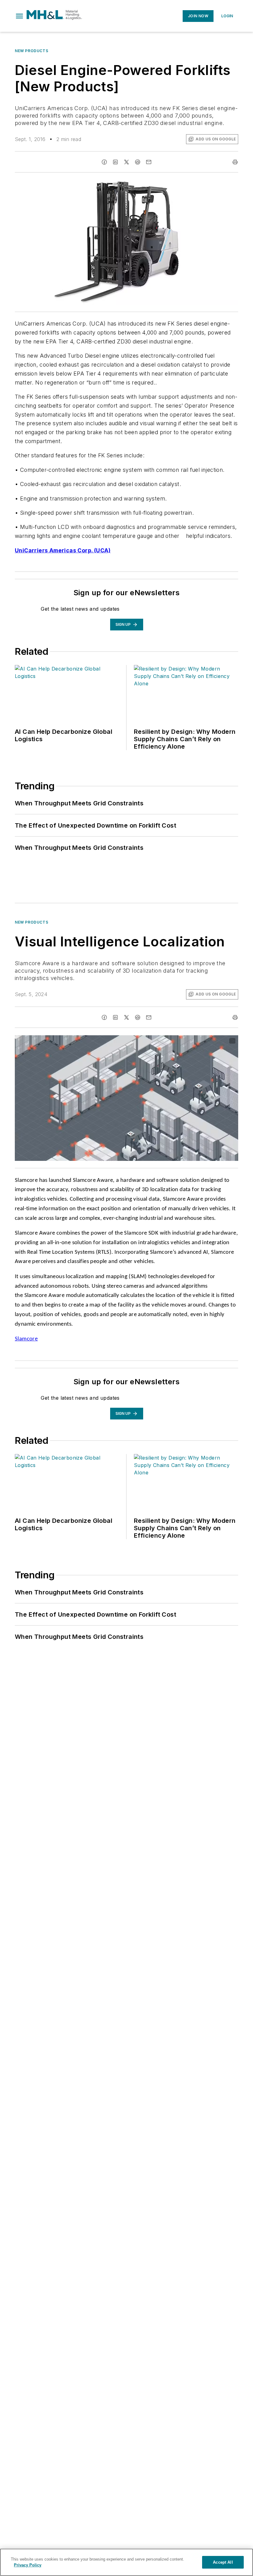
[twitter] (126, 162)
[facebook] (104, 162)
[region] (126, 2562)
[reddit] (138, 162)
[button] (19, 16)
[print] (235, 162)
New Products (31, 51)
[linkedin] (115, 162)
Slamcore (26, 1339)
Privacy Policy (28, 2565)
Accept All (223, 2562)
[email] (149, 162)
